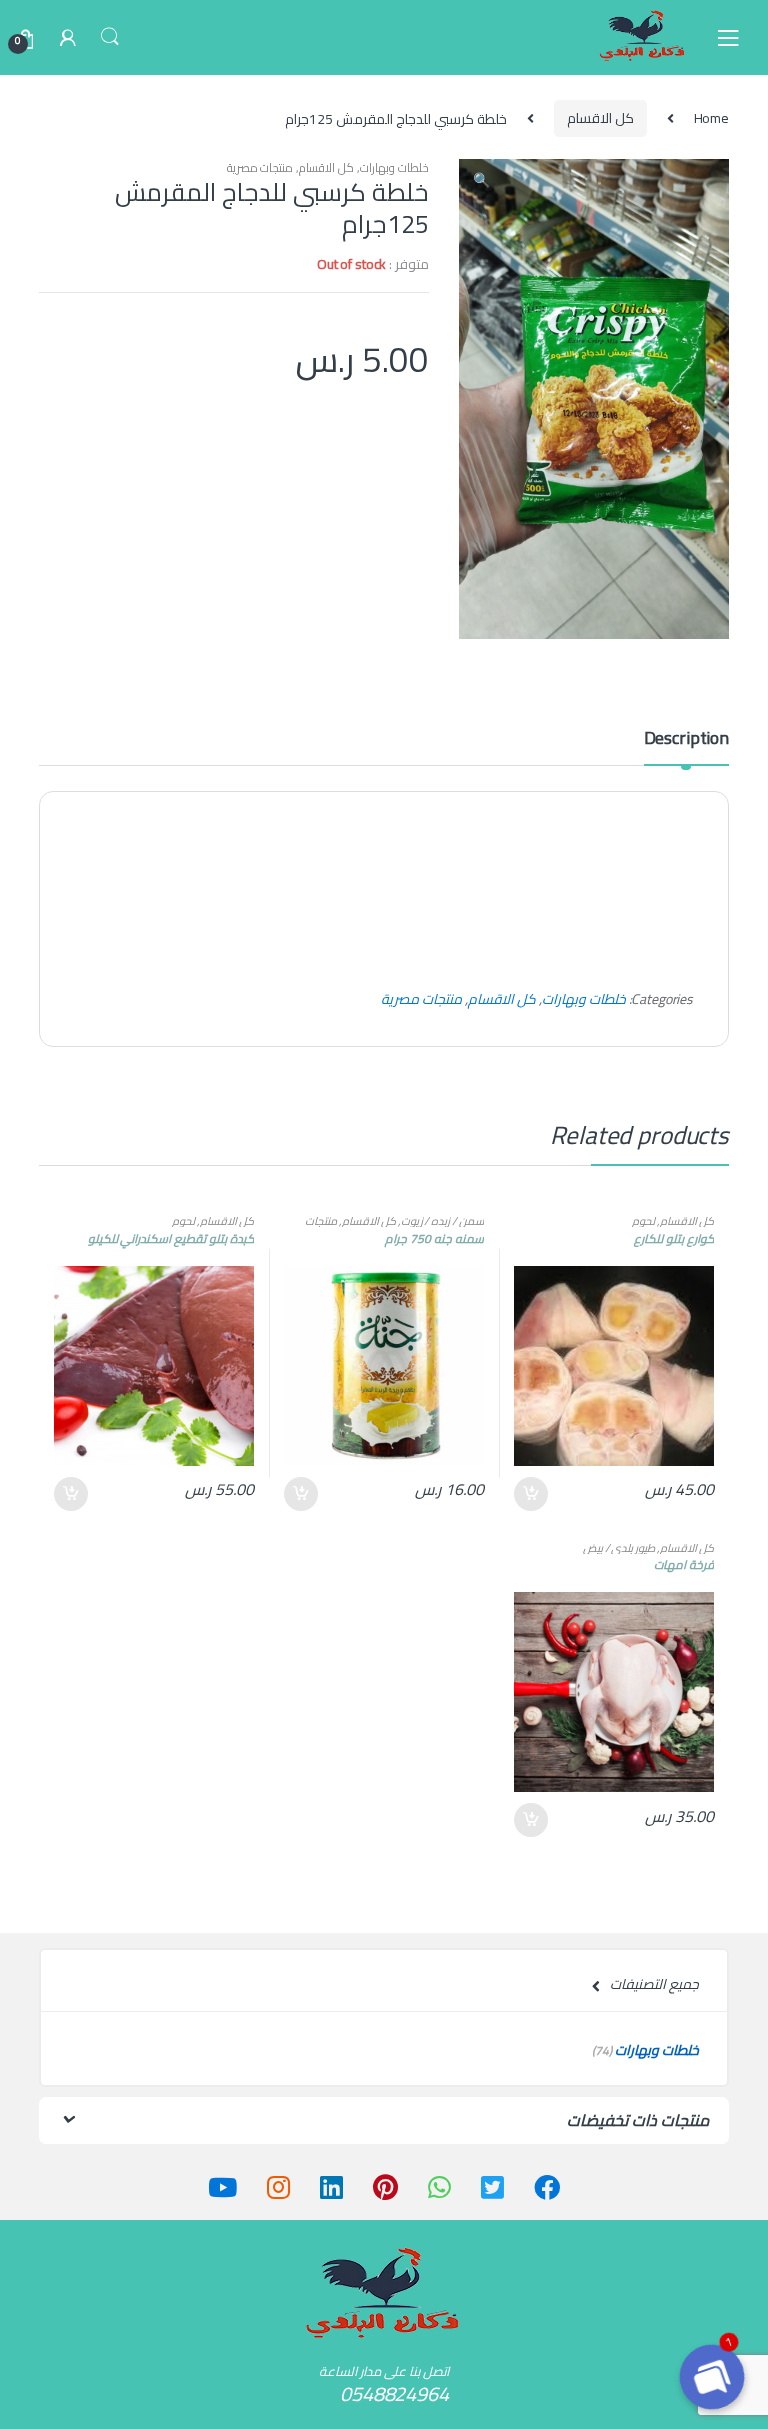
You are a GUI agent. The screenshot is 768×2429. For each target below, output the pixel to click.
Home (711, 118)
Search (110, 37)
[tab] (686, 747)
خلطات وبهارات (394, 167)
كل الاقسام (600, 118)
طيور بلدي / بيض (619, 1547)
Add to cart (532, 1494)
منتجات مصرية (260, 167)
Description (686, 741)
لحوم (643, 1220)
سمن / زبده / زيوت (442, 1220)
